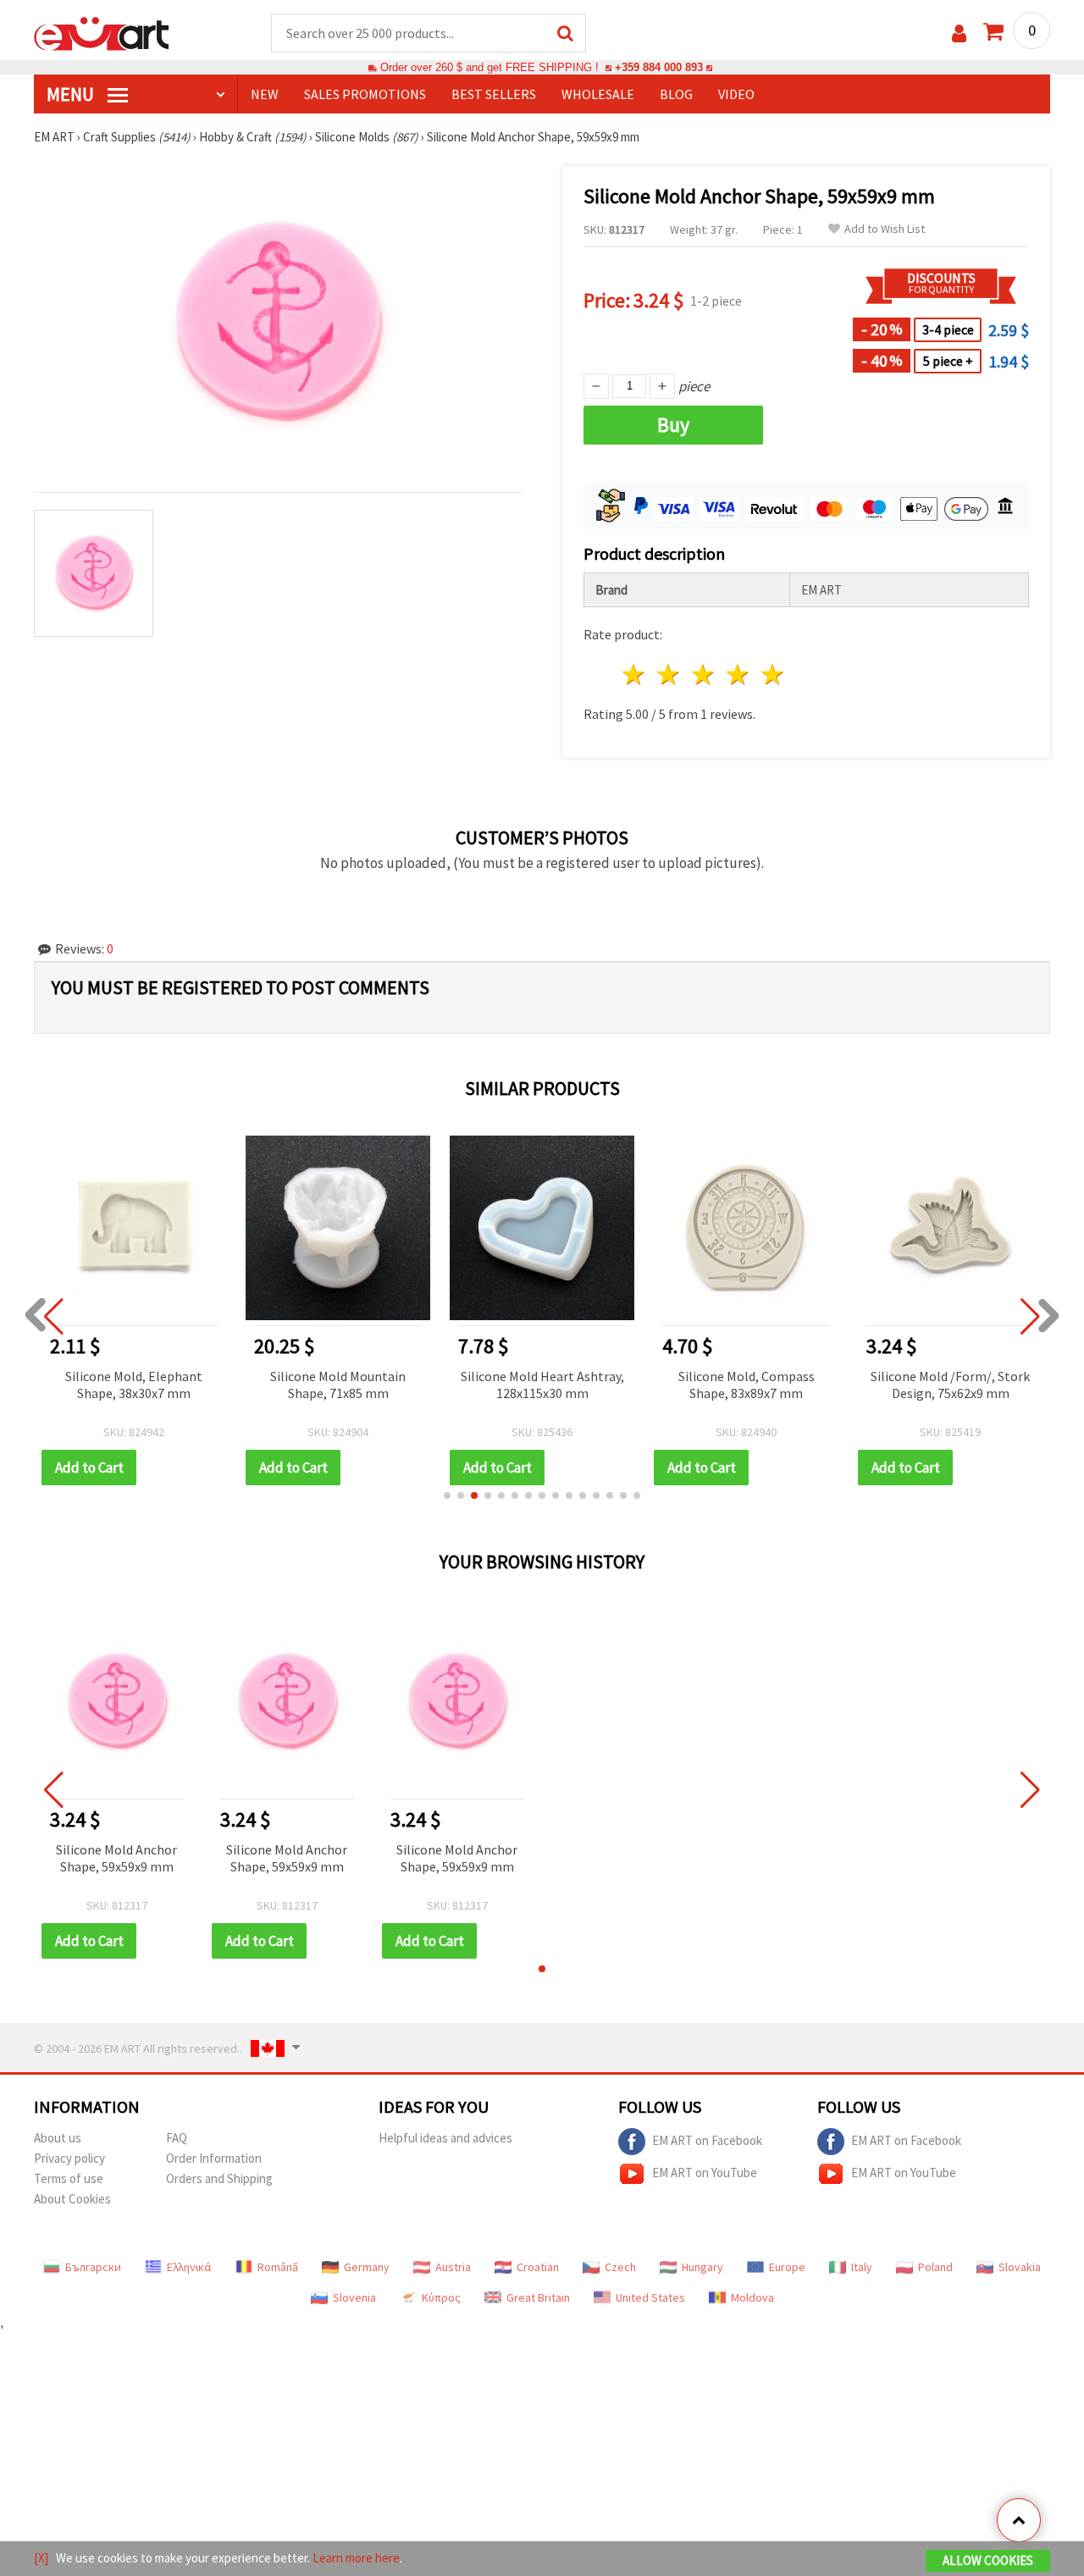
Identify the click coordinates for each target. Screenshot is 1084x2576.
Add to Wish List (885, 229)
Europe (787, 2267)
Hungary (702, 2267)
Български (93, 2267)
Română (278, 2267)
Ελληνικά (189, 2267)
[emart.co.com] (102, 32)
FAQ (177, 2138)
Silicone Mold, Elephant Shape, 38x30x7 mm (134, 1385)
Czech (620, 2267)
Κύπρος (441, 2297)
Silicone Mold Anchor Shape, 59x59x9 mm (116, 1858)
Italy (862, 2267)
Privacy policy (69, 2158)
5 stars (773, 674)
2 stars (669, 674)
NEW (265, 94)
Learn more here (356, 2558)
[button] (447, 1495)
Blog (676, 94)
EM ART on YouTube (705, 2172)
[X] (41, 2558)
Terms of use (69, 2178)
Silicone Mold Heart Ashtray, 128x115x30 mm (542, 1385)
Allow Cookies (988, 2560)
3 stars (704, 674)
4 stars (738, 674)
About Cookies (72, 2199)
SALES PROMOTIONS (365, 94)
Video (736, 94)
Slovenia (354, 2297)
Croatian (538, 2267)
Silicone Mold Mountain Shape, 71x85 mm (338, 1385)
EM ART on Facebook (707, 2140)
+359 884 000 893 (659, 67)
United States (650, 2297)
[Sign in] (959, 33)
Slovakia (1020, 2267)
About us (58, 2138)
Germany (367, 2267)
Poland (935, 2267)
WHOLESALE (598, 94)
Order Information (214, 2158)
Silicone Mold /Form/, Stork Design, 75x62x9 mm (950, 1385)
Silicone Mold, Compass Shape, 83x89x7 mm (747, 1385)
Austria (453, 2267)
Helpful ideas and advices (445, 2138)
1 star (635, 674)
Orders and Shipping (219, 2178)
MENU (72, 94)
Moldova (752, 2297)
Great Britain (538, 2297)
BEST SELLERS (494, 94)
